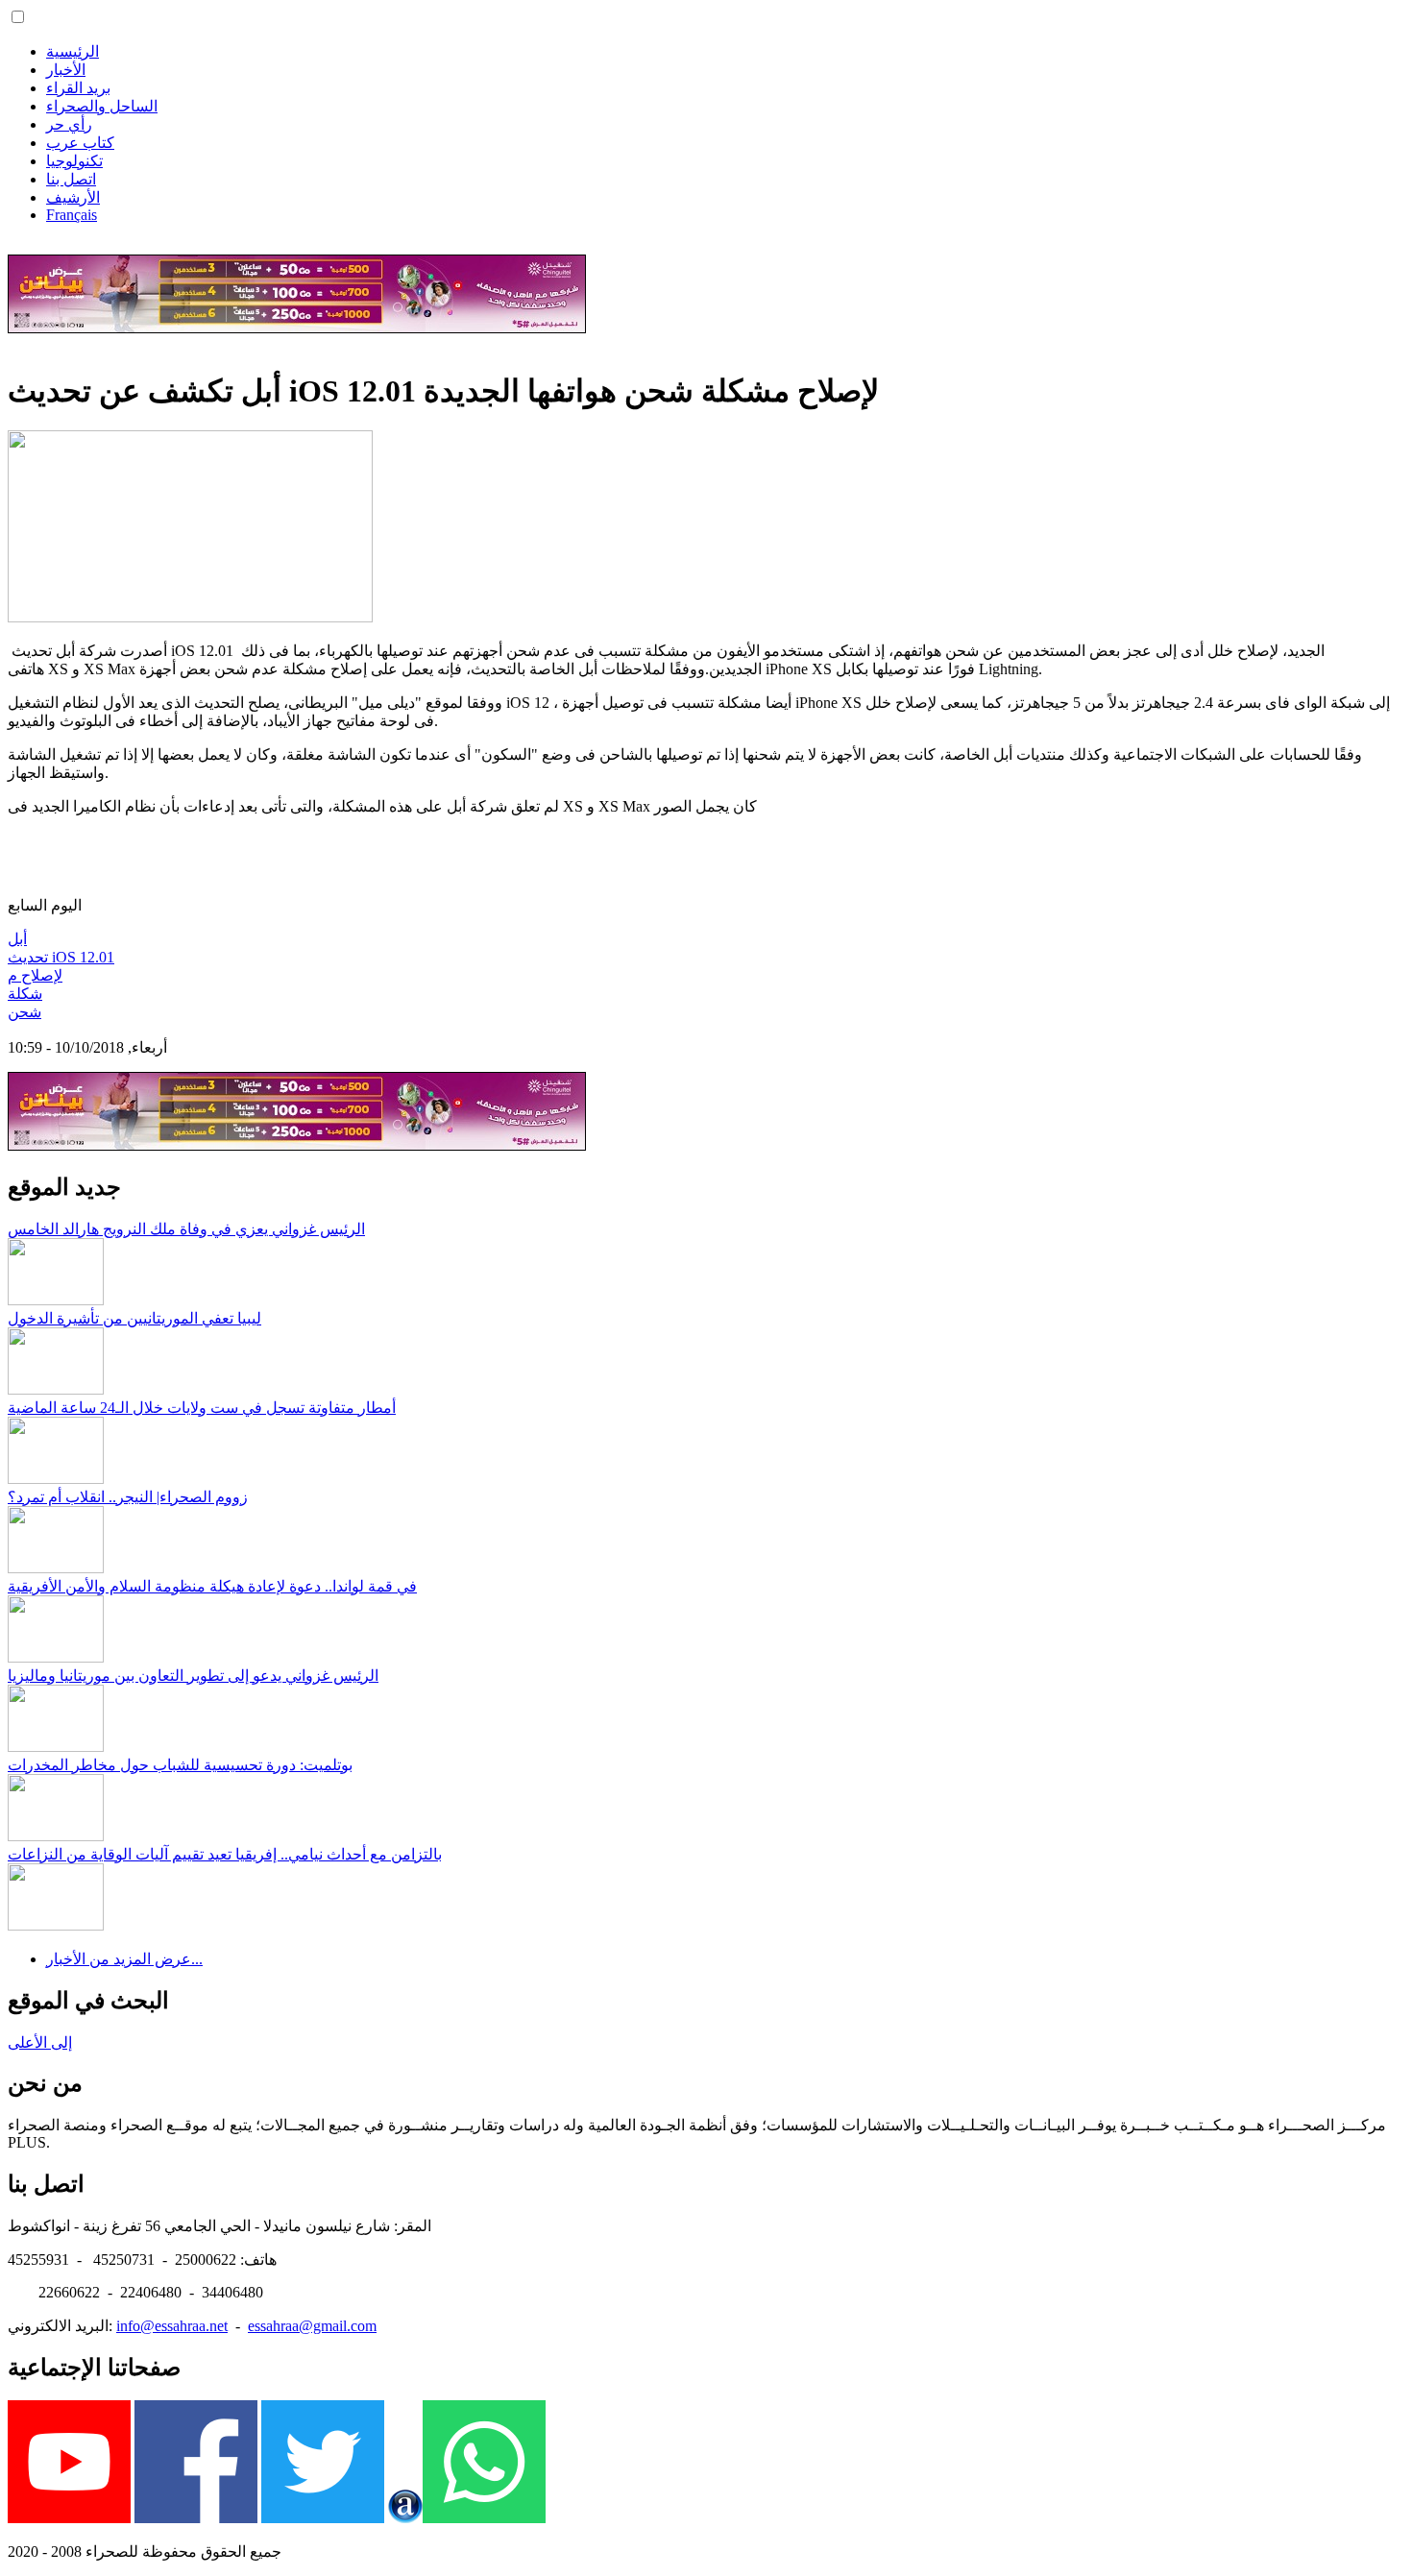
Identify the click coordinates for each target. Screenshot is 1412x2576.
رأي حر (69, 124)
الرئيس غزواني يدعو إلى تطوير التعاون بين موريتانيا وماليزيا (193, 1676)
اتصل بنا (71, 179)
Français (72, 215)
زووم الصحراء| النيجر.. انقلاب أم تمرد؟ (128, 1497)
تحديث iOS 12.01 (61, 957)
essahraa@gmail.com (312, 2326)
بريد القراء (78, 88)
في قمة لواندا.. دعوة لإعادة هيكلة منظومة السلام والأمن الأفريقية (212, 1586)
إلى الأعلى (40, 2042)
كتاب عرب (80, 143)
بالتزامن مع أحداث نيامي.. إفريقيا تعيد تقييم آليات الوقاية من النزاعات (225, 1854)
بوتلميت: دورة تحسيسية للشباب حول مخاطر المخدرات (180, 1765)
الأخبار (66, 70)
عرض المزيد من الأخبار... (124, 1959)
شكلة (25, 994)
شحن (24, 1012)
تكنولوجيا (74, 161)
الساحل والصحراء (102, 106)
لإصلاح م (35, 975)
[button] (18, 17)
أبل (17, 939)
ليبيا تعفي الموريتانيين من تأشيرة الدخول (134, 1318)
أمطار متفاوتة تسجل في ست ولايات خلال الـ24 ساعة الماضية (202, 1408)
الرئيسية (73, 51)
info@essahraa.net (172, 2326)
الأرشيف (73, 197)
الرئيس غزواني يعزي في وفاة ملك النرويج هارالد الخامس (186, 1229)
